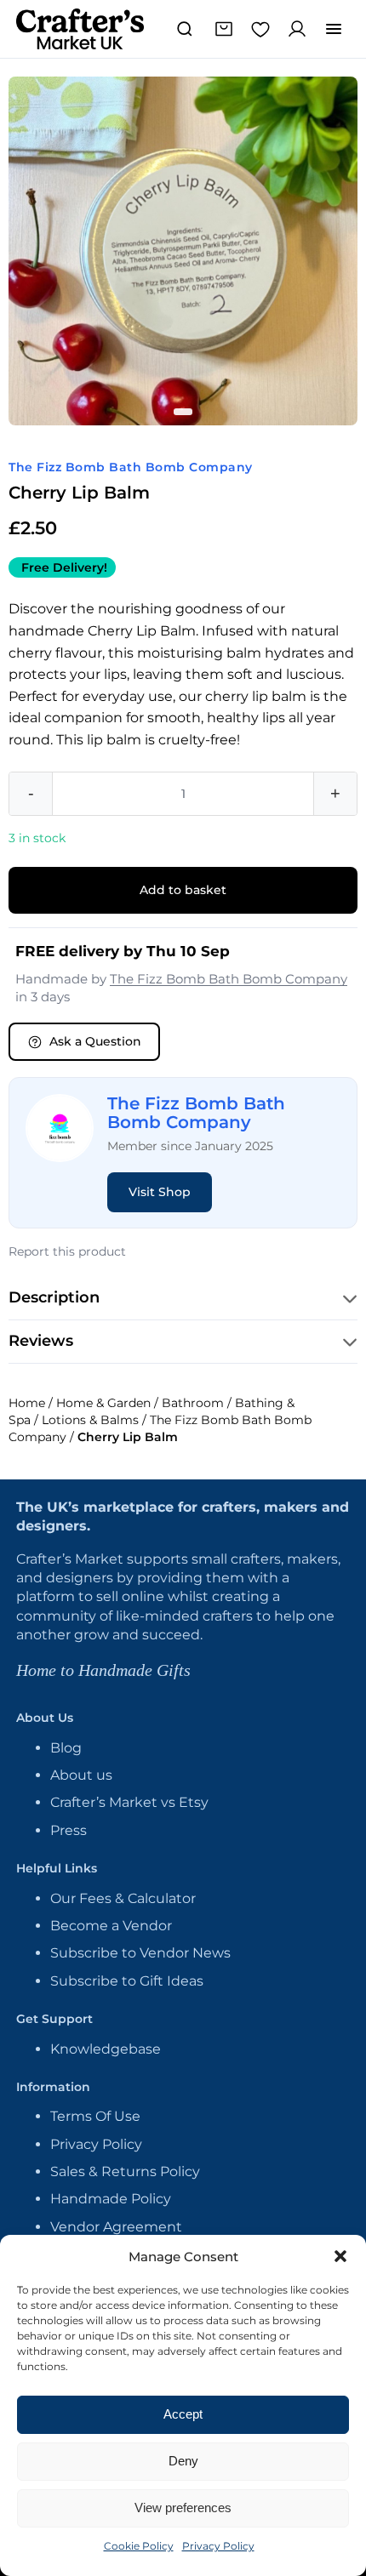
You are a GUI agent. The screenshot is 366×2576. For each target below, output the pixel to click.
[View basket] (224, 29)
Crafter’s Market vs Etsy (129, 1802)
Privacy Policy (218, 2546)
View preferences (183, 2508)
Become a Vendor (111, 1926)
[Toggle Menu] (334, 29)
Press (69, 1830)
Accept (183, 2414)
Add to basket (183, 890)
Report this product (67, 1251)
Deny (183, 2461)
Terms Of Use (95, 2116)
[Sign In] (297, 29)
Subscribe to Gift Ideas (127, 1981)
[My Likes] (260, 29)
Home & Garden (103, 1403)
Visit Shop (160, 1192)
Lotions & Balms (90, 1420)
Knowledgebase (106, 2049)
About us (81, 1775)
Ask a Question (95, 1041)
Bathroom (193, 1403)
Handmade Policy (111, 2199)
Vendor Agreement (116, 2227)
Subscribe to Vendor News (140, 1953)
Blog (66, 1748)
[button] (340, 2256)
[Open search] (185, 29)
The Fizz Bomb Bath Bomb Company (131, 467)
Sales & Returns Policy (125, 2171)
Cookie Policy (139, 2546)
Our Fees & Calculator (123, 1898)
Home (27, 1403)
